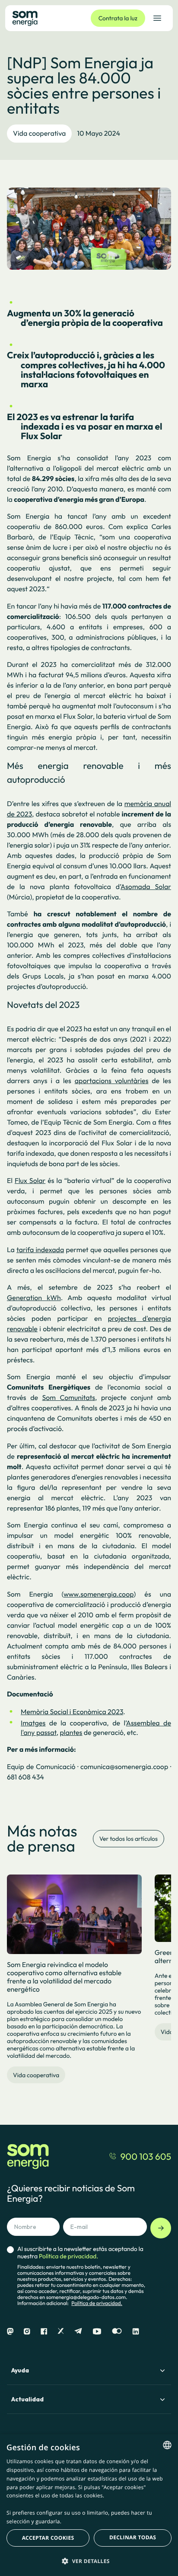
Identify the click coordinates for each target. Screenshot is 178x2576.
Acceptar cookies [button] (48, 2538)
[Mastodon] (10, 2332)
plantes (71, 1733)
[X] (61, 2332)
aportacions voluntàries (112, 1081)
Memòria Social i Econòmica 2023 (72, 1712)
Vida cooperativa (39, 134)
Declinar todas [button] (133, 2537)
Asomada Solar (146, 887)
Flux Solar (30, 1181)
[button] (89, 2561)
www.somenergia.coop (99, 1594)
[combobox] (167, 2445)
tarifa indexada (40, 1250)
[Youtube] (97, 2332)
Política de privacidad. (97, 2303)
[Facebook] (44, 2332)
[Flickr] (117, 2332)
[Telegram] (78, 2332)
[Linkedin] (136, 2332)
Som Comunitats (69, 1398)
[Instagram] (27, 2332)
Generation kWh (34, 1298)
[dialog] (89, 2505)
